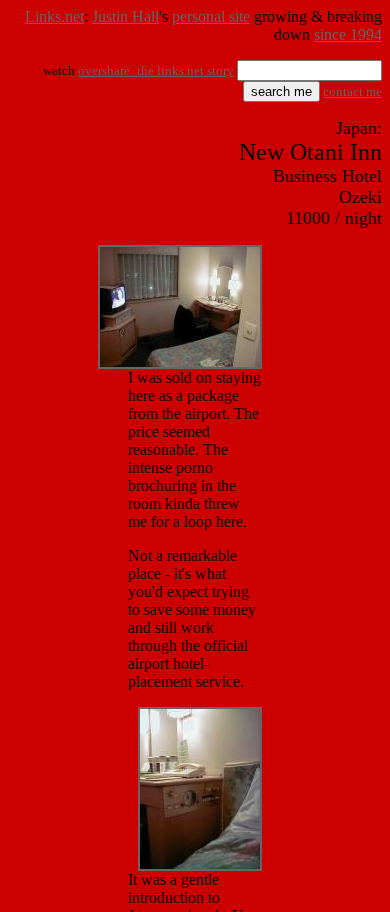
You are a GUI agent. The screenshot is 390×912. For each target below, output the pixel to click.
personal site (211, 16)
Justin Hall (125, 16)
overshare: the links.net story (156, 70)
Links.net (54, 16)
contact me (352, 91)
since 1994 (348, 34)
